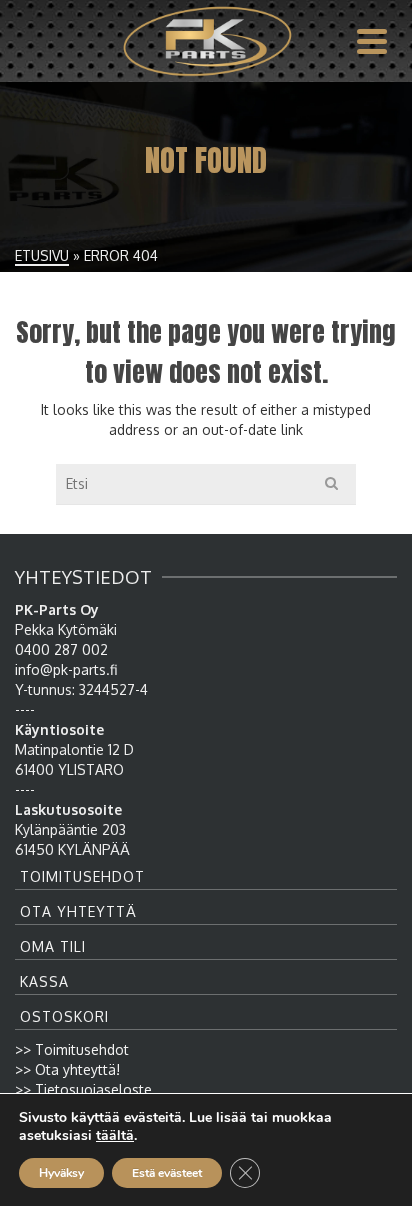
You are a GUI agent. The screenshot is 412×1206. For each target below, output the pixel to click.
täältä (115, 1136)
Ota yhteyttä (78, 911)
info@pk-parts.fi (66, 669)
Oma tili (53, 946)
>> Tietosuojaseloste (83, 1089)
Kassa (44, 981)
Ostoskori (64, 1016)
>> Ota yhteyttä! (67, 1069)
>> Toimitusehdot (72, 1049)
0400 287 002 (61, 649)
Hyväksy (61, 1173)
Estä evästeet (167, 1173)
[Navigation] (372, 41)
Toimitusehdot (82, 876)
